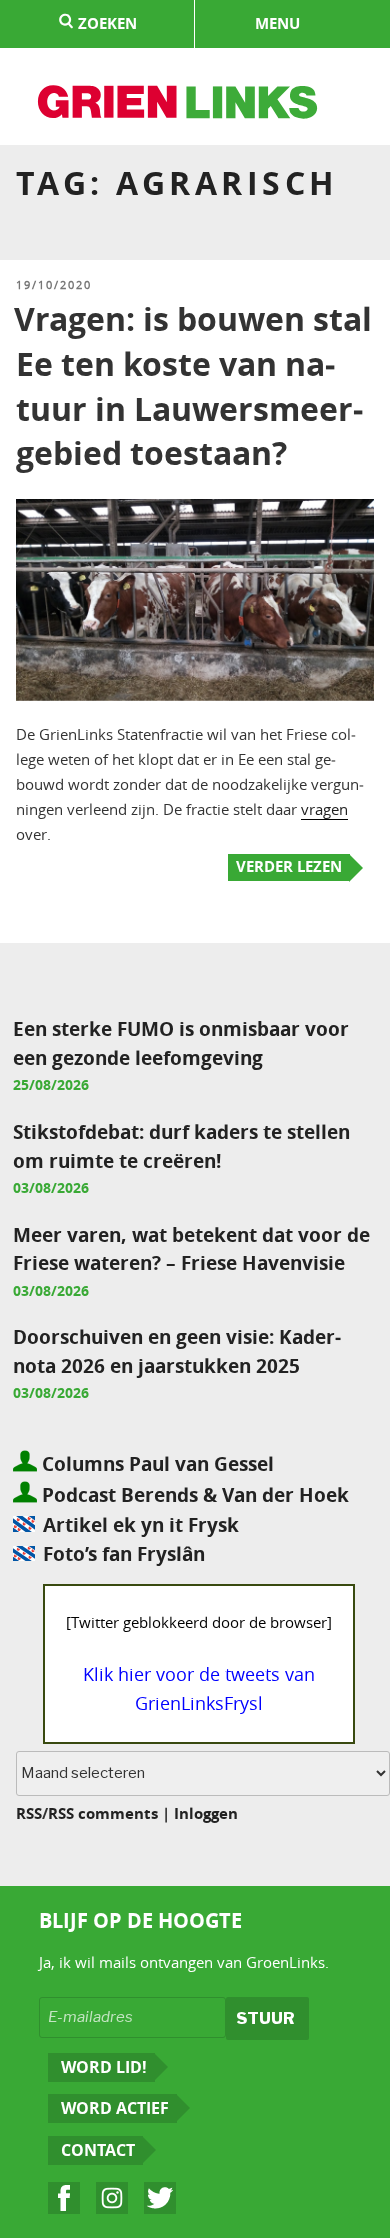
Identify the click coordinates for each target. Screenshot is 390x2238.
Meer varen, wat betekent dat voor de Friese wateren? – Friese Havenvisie (191, 1249)
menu (277, 23)
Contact (98, 2150)
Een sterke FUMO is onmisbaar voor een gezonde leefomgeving (181, 1043)
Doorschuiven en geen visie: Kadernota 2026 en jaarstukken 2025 (177, 1351)
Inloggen (206, 1813)
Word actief (115, 2108)
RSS (29, 1813)
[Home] (178, 105)
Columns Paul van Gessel (155, 1463)
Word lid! (104, 2067)
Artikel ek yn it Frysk (141, 1524)
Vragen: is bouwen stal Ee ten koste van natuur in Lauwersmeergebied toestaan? (193, 386)
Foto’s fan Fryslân (124, 1553)
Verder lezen (289, 866)
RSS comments (103, 1813)
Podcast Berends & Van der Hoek (193, 1494)
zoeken (105, 23)
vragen (324, 809)
